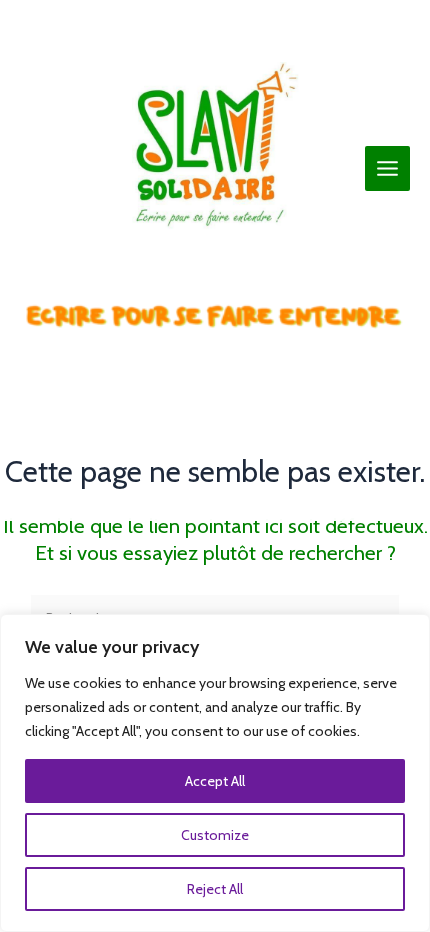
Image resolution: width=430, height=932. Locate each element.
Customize (215, 835)
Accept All (215, 781)
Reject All (215, 889)
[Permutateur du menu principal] (388, 169)
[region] (215, 773)
